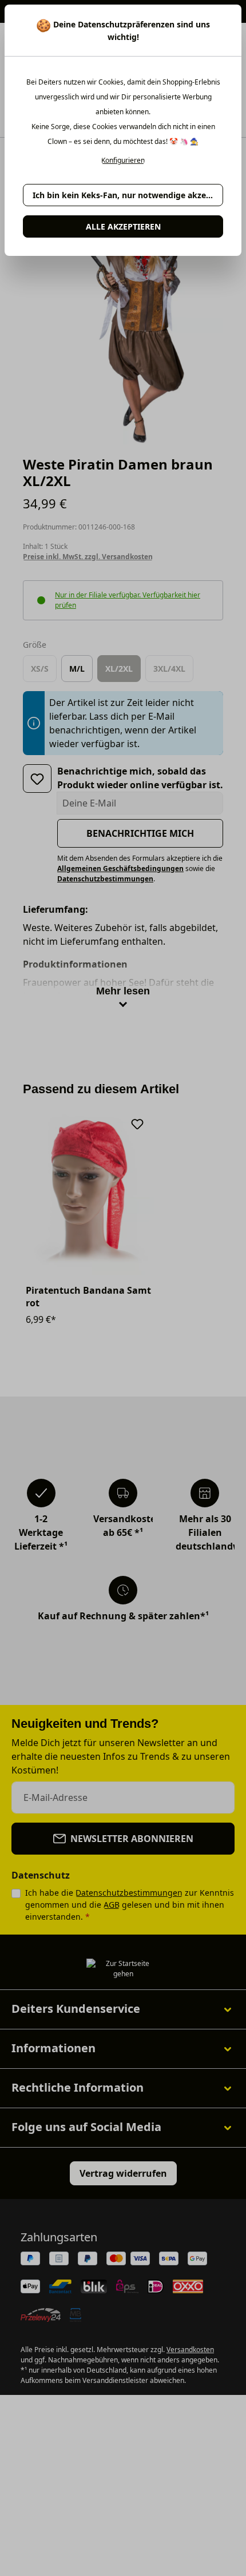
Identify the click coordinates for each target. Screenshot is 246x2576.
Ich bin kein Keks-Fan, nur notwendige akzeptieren (128, 195)
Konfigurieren (123, 161)
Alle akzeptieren (123, 226)
